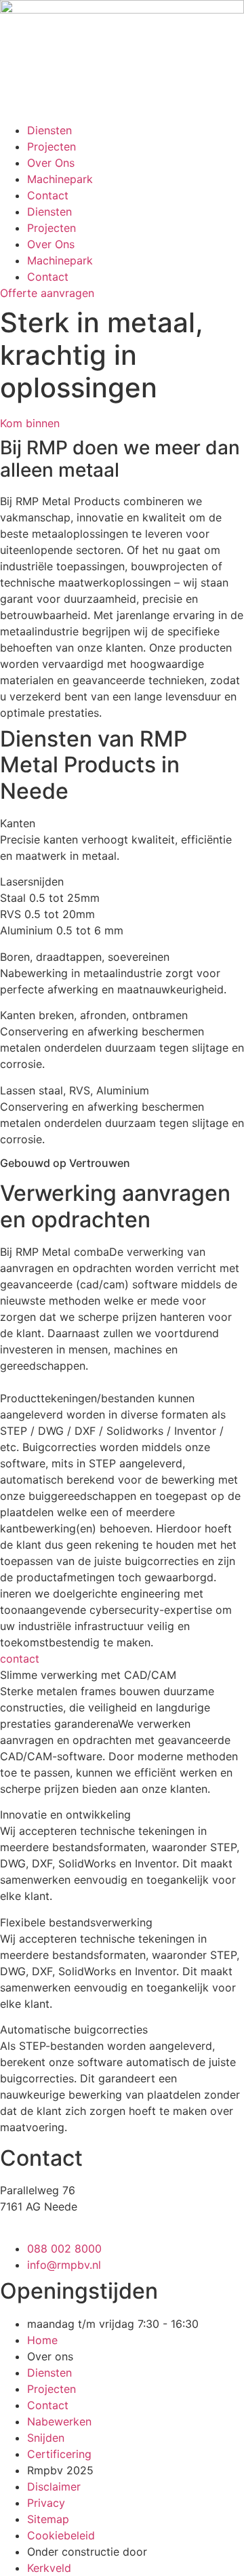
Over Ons (51, 163)
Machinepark (60, 179)
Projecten (52, 146)
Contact (48, 195)
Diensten (49, 130)
